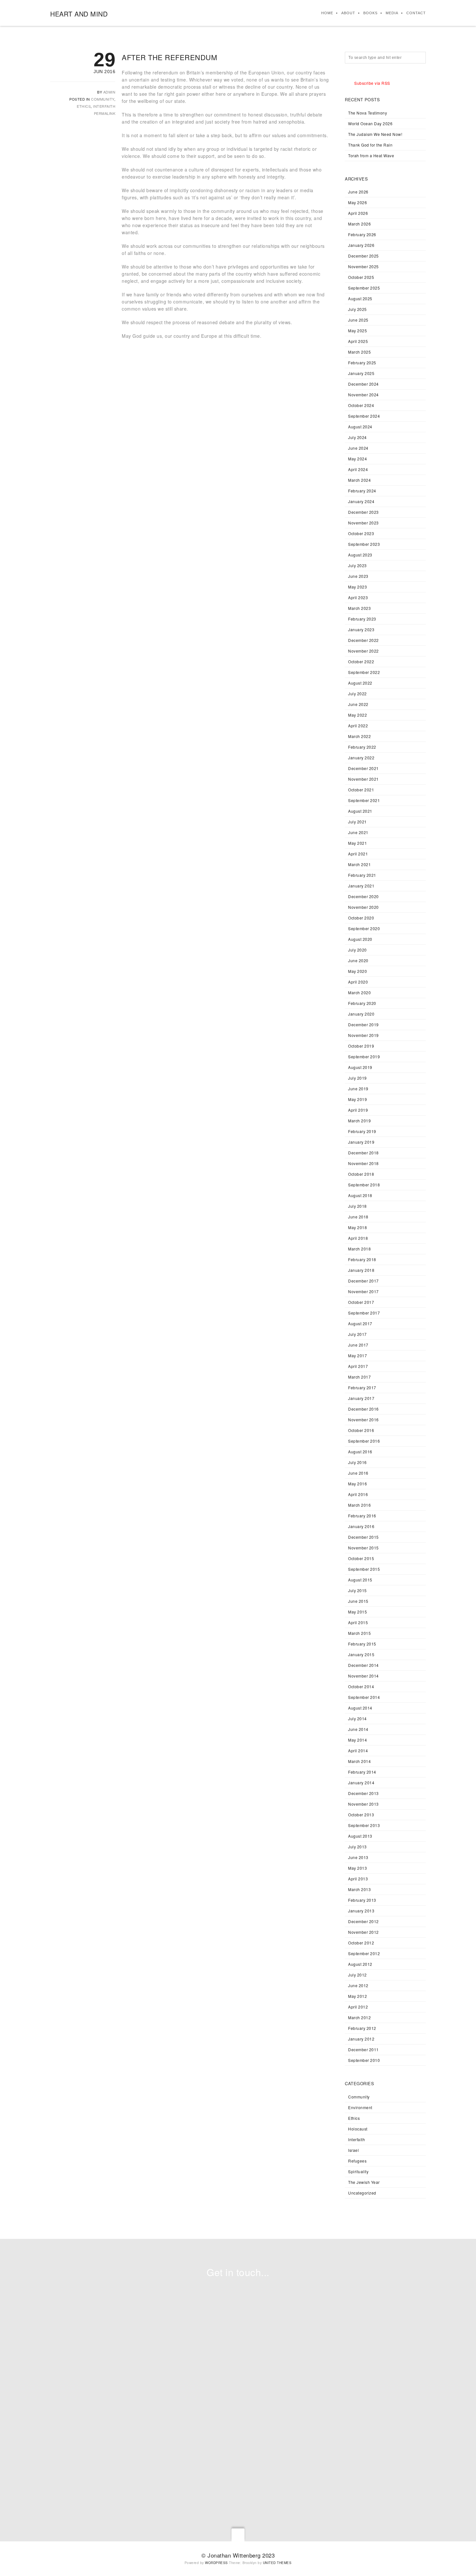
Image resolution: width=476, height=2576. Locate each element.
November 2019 (363, 1035)
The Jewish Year (364, 2182)
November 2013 (363, 1804)
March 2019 (359, 1121)
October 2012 (361, 1943)
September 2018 (364, 1185)
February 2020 (362, 1003)
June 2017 (358, 1345)
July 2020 (357, 950)
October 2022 (361, 661)
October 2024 (361, 405)
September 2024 (364, 416)
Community (103, 99)
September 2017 (364, 1313)
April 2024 (358, 469)
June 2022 (358, 704)
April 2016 (358, 1494)
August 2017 (360, 1323)
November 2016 (363, 1420)
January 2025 (361, 373)
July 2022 (357, 694)
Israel (353, 2150)
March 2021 (359, 864)
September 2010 (364, 2060)
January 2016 (361, 1526)
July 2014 (357, 1718)
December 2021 (363, 768)
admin (109, 92)
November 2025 (363, 266)
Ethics (84, 106)
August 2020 (360, 939)
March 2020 (359, 992)
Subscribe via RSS (372, 83)
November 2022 (363, 651)
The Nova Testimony (368, 113)
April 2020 (358, 982)
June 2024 (358, 448)
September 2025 (364, 288)
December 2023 (363, 512)
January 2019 (361, 1142)
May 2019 (357, 1099)
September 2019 (364, 1057)
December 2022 (363, 640)
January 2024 (361, 501)
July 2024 (357, 437)
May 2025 (357, 330)
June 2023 (358, 576)
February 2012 (362, 2028)
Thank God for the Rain (370, 145)
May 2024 (357, 459)
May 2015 (357, 1612)
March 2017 (359, 1377)
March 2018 (359, 1249)
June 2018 (358, 1217)
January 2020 (361, 1014)
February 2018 (362, 1259)
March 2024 (359, 480)
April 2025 (358, 341)
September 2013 (364, 1825)
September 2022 (364, 672)
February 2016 (362, 1516)
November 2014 (363, 1676)
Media (392, 13)
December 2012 (363, 1921)
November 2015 (363, 1548)
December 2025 (363, 256)
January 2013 (361, 1911)
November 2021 (363, 779)
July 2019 (357, 1078)
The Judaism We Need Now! (375, 134)
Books (370, 13)
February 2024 (362, 491)
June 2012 (358, 1985)
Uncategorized (362, 2193)
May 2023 (357, 587)
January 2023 (361, 629)
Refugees (357, 2161)
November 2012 (363, 1932)
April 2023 (358, 597)
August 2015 (360, 1580)
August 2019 (360, 1067)
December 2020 (363, 896)
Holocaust (358, 2129)
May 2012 (357, 1996)
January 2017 (361, 1398)
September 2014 (364, 1697)
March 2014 (359, 1761)
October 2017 (361, 1302)
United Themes (277, 2563)
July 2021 (357, 822)
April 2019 (358, 1110)
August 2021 (360, 811)
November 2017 (363, 1291)
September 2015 (364, 1569)
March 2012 (359, 2017)
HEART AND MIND (79, 14)
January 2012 (361, 2039)
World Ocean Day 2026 (370, 123)
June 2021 (358, 832)
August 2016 (360, 1452)
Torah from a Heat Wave (371, 155)
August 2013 (360, 1836)
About (348, 13)
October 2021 (361, 790)
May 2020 (357, 971)
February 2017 (362, 1387)
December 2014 (363, 1665)
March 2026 (359, 224)
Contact (416, 13)
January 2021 (361, 886)
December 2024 (363, 384)
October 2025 (361, 277)
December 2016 (363, 1409)
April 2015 (358, 1622)
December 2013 (363, 1793)
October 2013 (361, 1815)
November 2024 (363, 395)
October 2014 (361, 1686)
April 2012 (358, 2007)
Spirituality (358, 2171)
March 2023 (359, 608)
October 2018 (361, 1174)
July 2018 (357, 1206)
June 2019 (358, 1089)
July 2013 (357, 1847)
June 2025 (358, 320)
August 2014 (360, 1708)
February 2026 (362, 234)
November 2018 (363, 1163)
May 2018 (357, 1227)
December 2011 (363, 2049)
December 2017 (363, 1281)
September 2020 (364, 928)
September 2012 (364, 1953)
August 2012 (360, 1964)
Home (327, 13)
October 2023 (361, 533)
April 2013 (358, 1879)
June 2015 (358, 1601)
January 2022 (361, 758)
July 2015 (357, 1590)
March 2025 (359, 352)
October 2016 (361, 1430)
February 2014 (362, 1772)
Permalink (105, 113)
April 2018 (358, 1238)
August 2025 (360, 298)
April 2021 (358, 854)
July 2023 (357, 565)
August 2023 (360, 555)
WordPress (216, 2563)
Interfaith (104, 106)
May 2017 (357, 1355)
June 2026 (358, 192)
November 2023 (363, 523)
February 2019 (362, 1131)
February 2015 (362, 1644)
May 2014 (357, 1740)
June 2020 (358, 960)
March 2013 (359, 1889)
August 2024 (360, 427)
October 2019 (361, 1046)
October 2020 (361, 918)
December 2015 (363, 1537)
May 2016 (357, 1484)
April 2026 (358, 213)
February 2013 (362, 1900)
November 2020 (363, 907)
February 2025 (362, 363)
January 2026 (361, 245)
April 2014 (358, 1750)
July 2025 (357, 309)
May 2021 (357, 843)
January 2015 (361, 1654)
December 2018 (363, 1153)
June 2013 (358, 1857)
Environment (360, 2107)
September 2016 (364, 1441)
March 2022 (359, 736)
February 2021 (362, 875)
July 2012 (357, 1975)
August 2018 (360, 1195)
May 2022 (357, 715)
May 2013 (357, 1868)
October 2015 (361, 1558)
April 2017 (358, 1366)
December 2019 (363, 1024)
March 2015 (359, 1633)
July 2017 (357, 1334)
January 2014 (361, 1783)
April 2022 (358, 726)
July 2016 (357, 1462)
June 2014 (358, 1729)
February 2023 (362, 619)
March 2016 (359, 1505)
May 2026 (357, 202)
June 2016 (358, 1473)
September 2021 (364, 800)
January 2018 (361, 1270)
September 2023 (364, 544)
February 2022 (362, 747)
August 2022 (360, 683)
